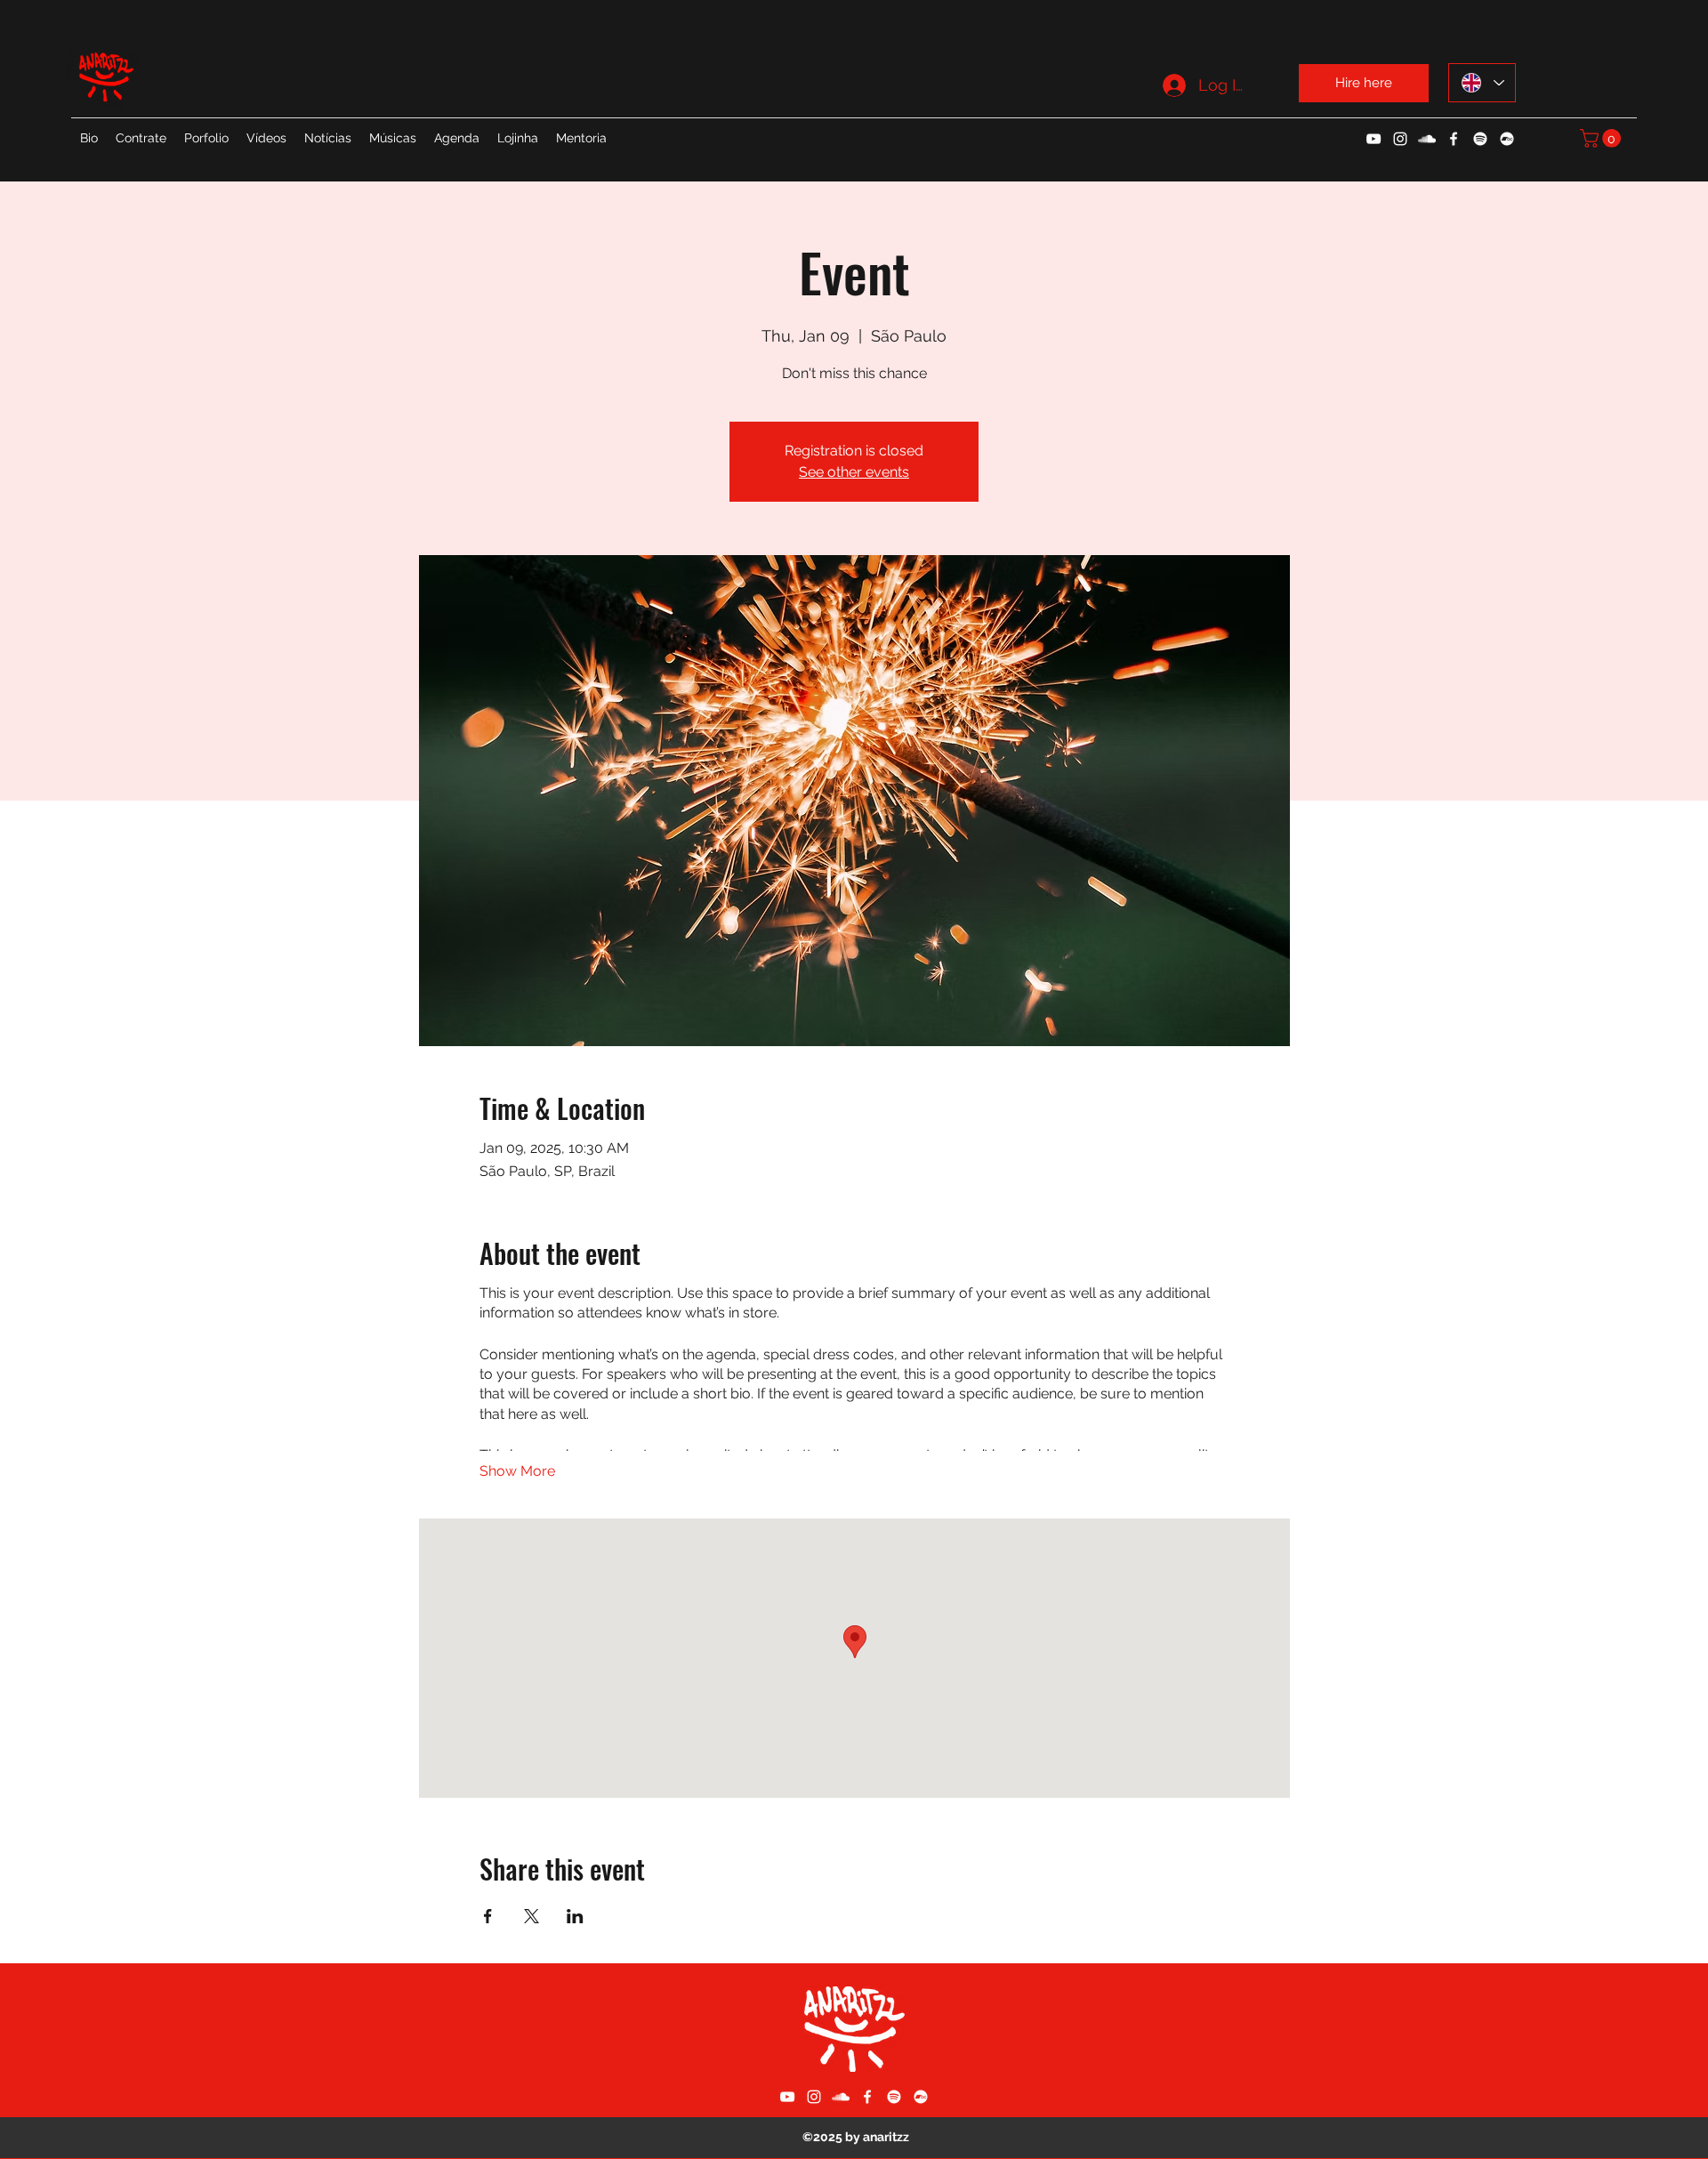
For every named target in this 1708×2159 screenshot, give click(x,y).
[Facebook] (1454, 139)
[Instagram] (1400, 139)
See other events (854, 472)
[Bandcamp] (1507, 139)
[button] (1603, 138)
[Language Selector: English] (1482, 83)
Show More (517, 1471)
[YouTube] (1374, 139)
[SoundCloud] (1427, 139)
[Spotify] (1480, 139)
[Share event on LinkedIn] (575, 1916)
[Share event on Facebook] (488, 1916)
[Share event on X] (532, 1916)
